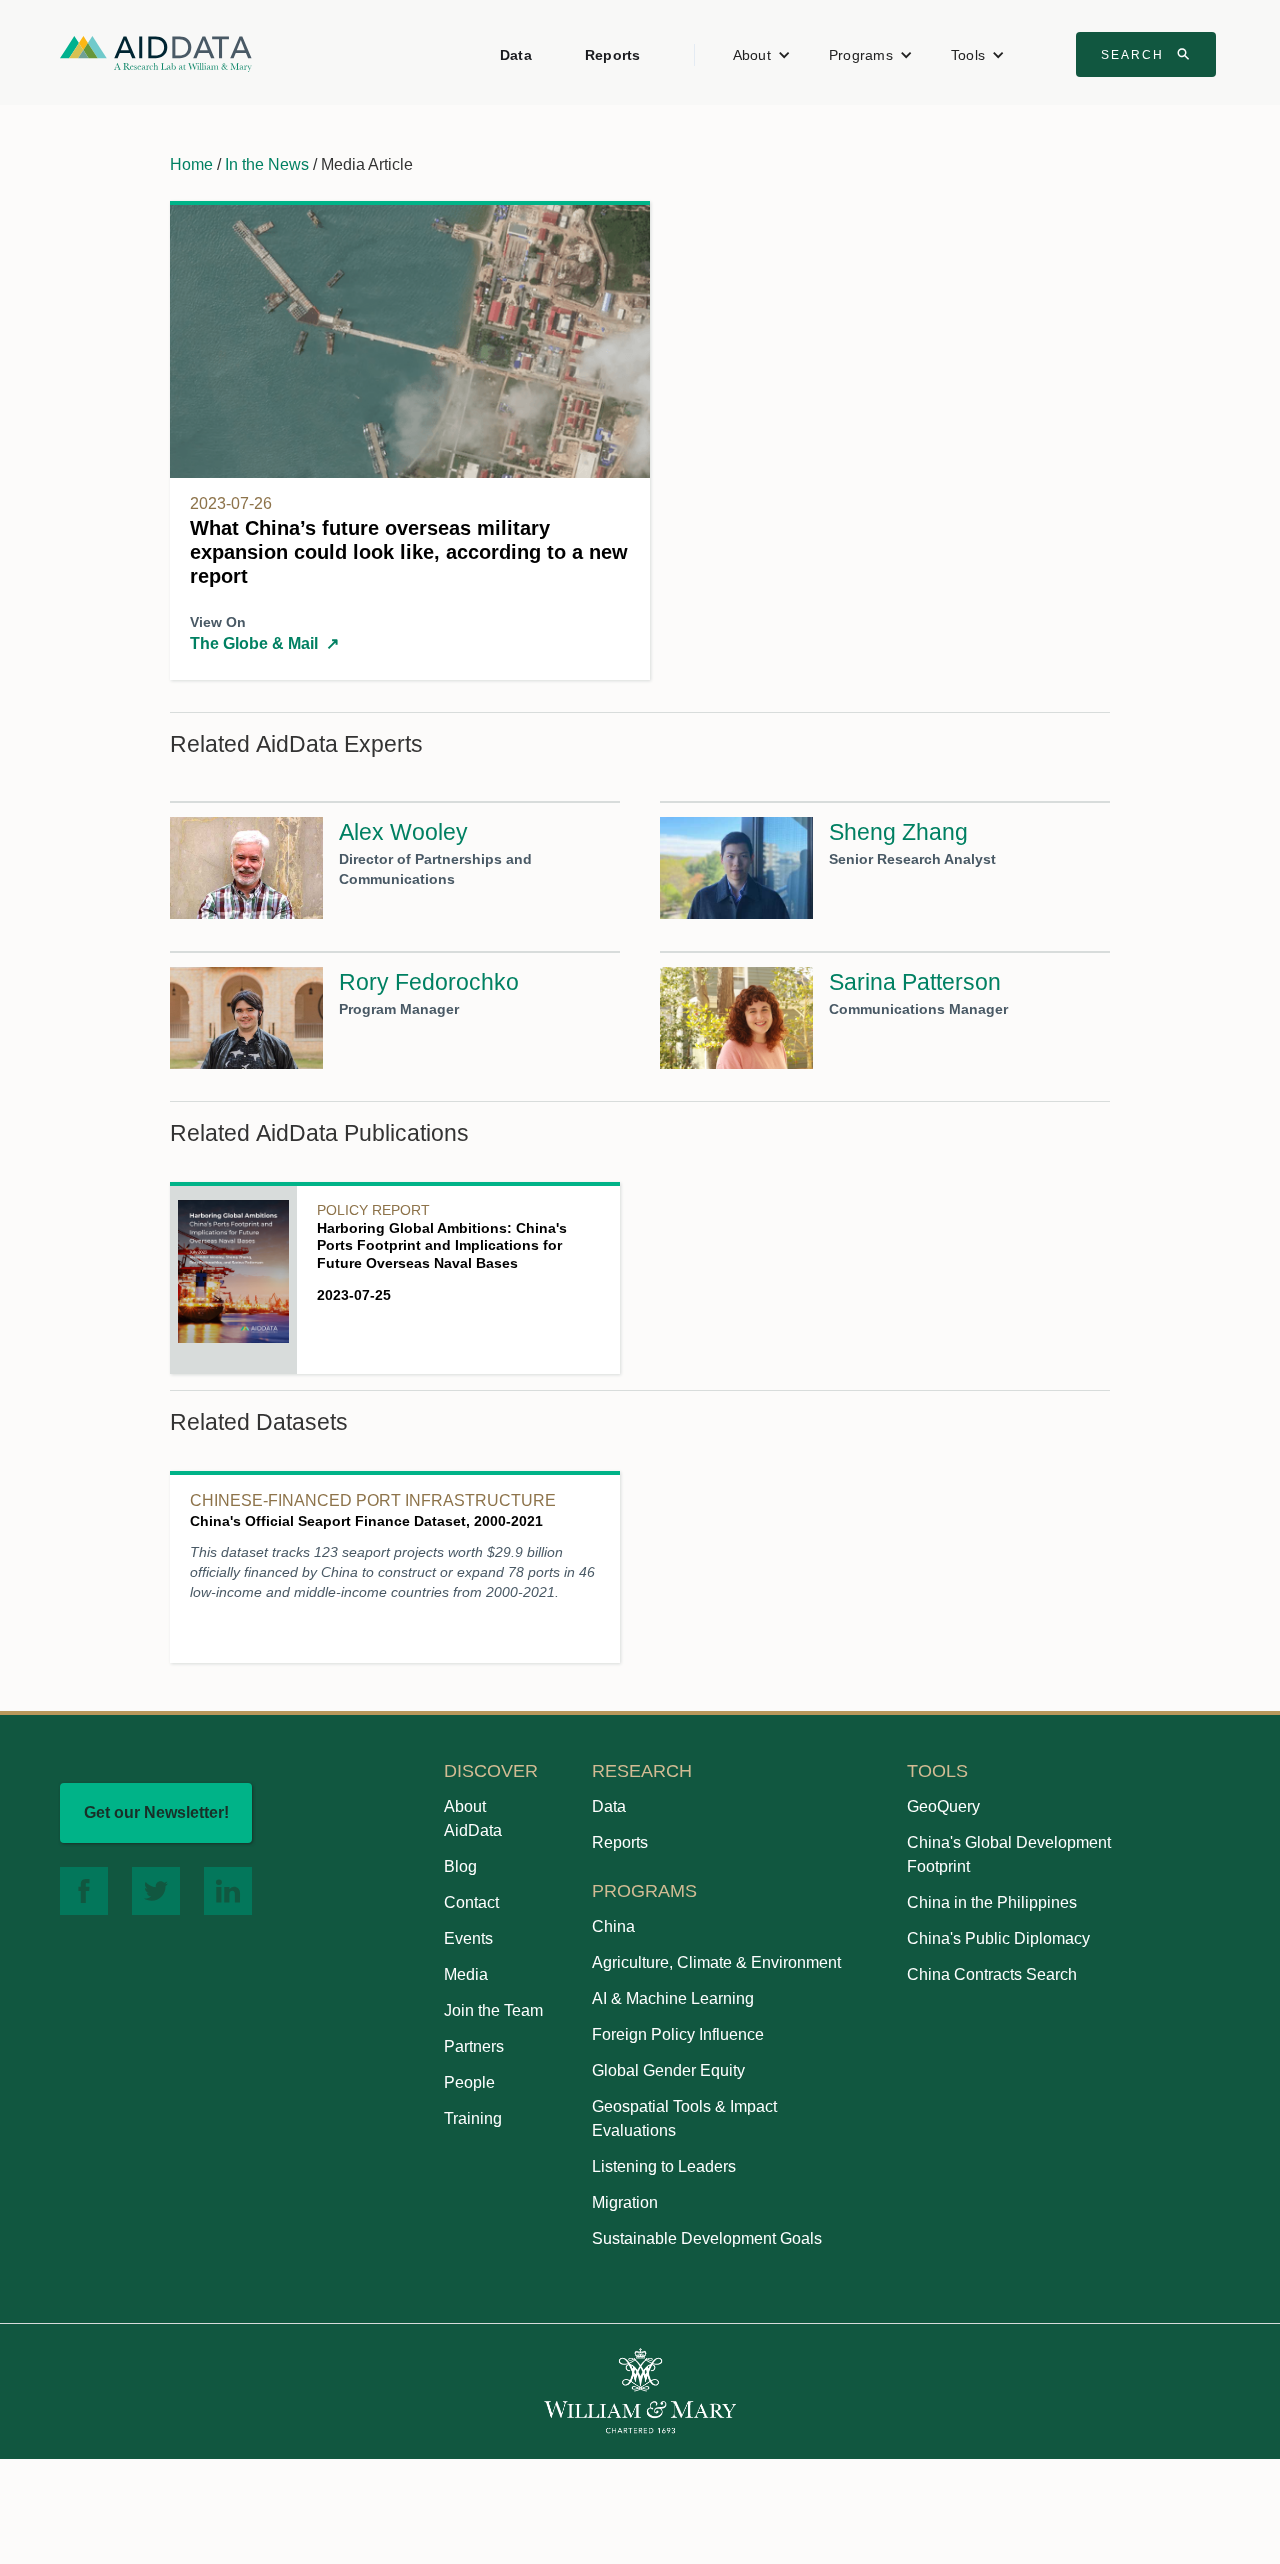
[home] (156, 52)
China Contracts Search (992, 1974)
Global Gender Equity (668, 2070)
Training (473, 2118)
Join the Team (493, 2010)
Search (1148, 54)
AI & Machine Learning (673, 1998)
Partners (474, 2046)
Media (466, 1974)
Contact (471, 1902)
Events (468, 1938)
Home (191, 164)
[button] (762, 55)
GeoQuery (943, 1806)
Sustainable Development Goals (707, 2238)
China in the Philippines (992, 1902)
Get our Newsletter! (156, 1812)
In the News (267, 164)
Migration (625, 2202)
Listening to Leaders (664, 2166)
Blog (460, 1866)
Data (516, 55)
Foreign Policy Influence (678, 2034)
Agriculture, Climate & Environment (716, 1962)
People (469, 2082)
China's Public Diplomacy (998, 1938)
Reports (613, 55)
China (613, 1926)
